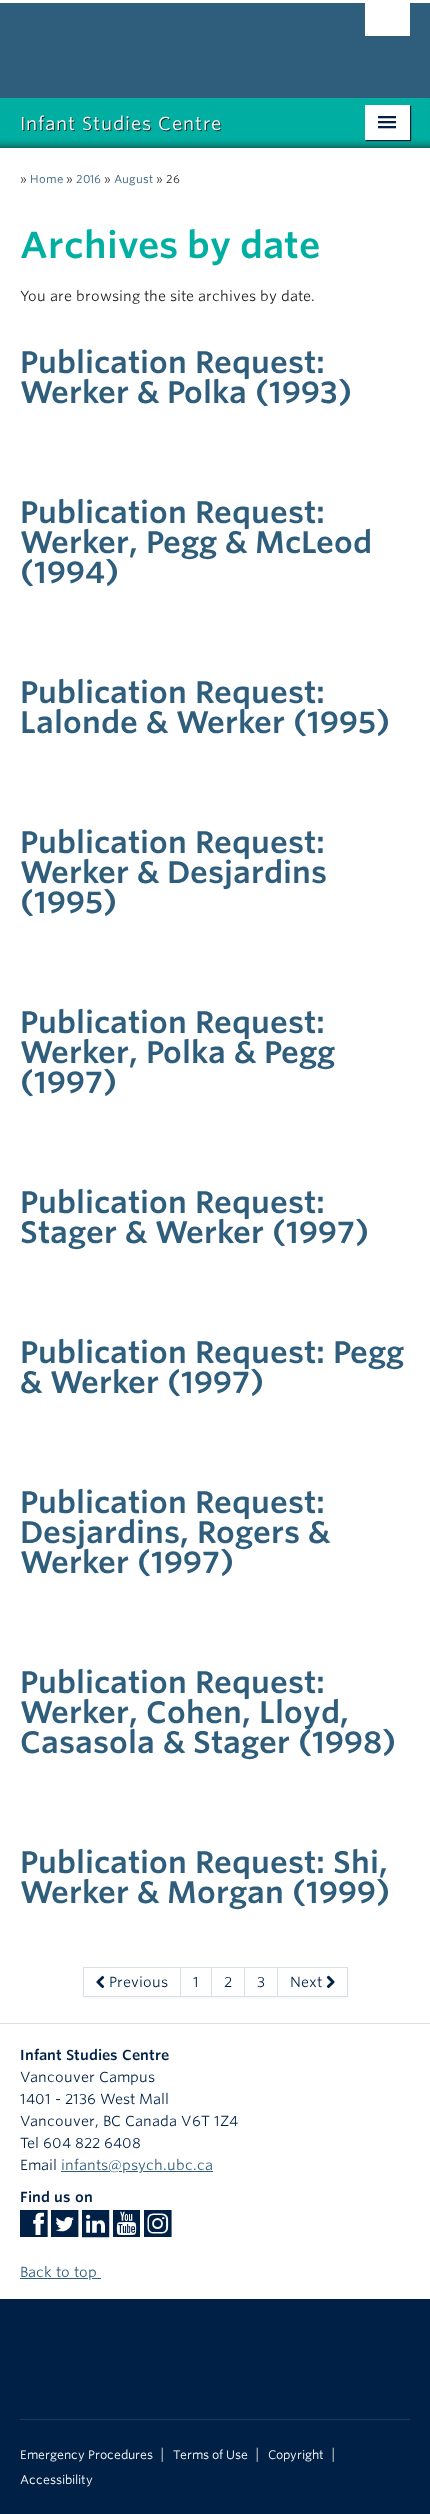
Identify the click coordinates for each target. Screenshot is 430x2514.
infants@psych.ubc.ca (137, 2165)
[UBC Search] (387, 25)
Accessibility (56, 2480)
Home (46, 179)
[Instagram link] (157, 2230)
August (133, 179)
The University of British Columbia (156, 41)
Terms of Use (210, 2455)
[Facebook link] (33, 2230)
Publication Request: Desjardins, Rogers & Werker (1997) (175, 1532)
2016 (88, 179)
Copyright (296, 2455)
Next (308, 1982)
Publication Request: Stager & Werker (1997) (194, 1217)
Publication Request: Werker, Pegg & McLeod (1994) (196, 542)
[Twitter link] (64, 2230)
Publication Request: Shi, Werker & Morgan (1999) (205, 1877)
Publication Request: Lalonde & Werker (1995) (205, 707)
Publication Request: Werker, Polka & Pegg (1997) (177, 1052)
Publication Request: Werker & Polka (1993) (186, 377)
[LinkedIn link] (95, 2230)
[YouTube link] (126, 2230)
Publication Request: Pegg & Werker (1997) (212, 1367)
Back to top (60, 2272)
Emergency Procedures (86, 2455)
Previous (136, 1982)
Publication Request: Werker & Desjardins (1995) (173, 872)
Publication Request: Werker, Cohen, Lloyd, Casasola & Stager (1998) (208, 1712)
